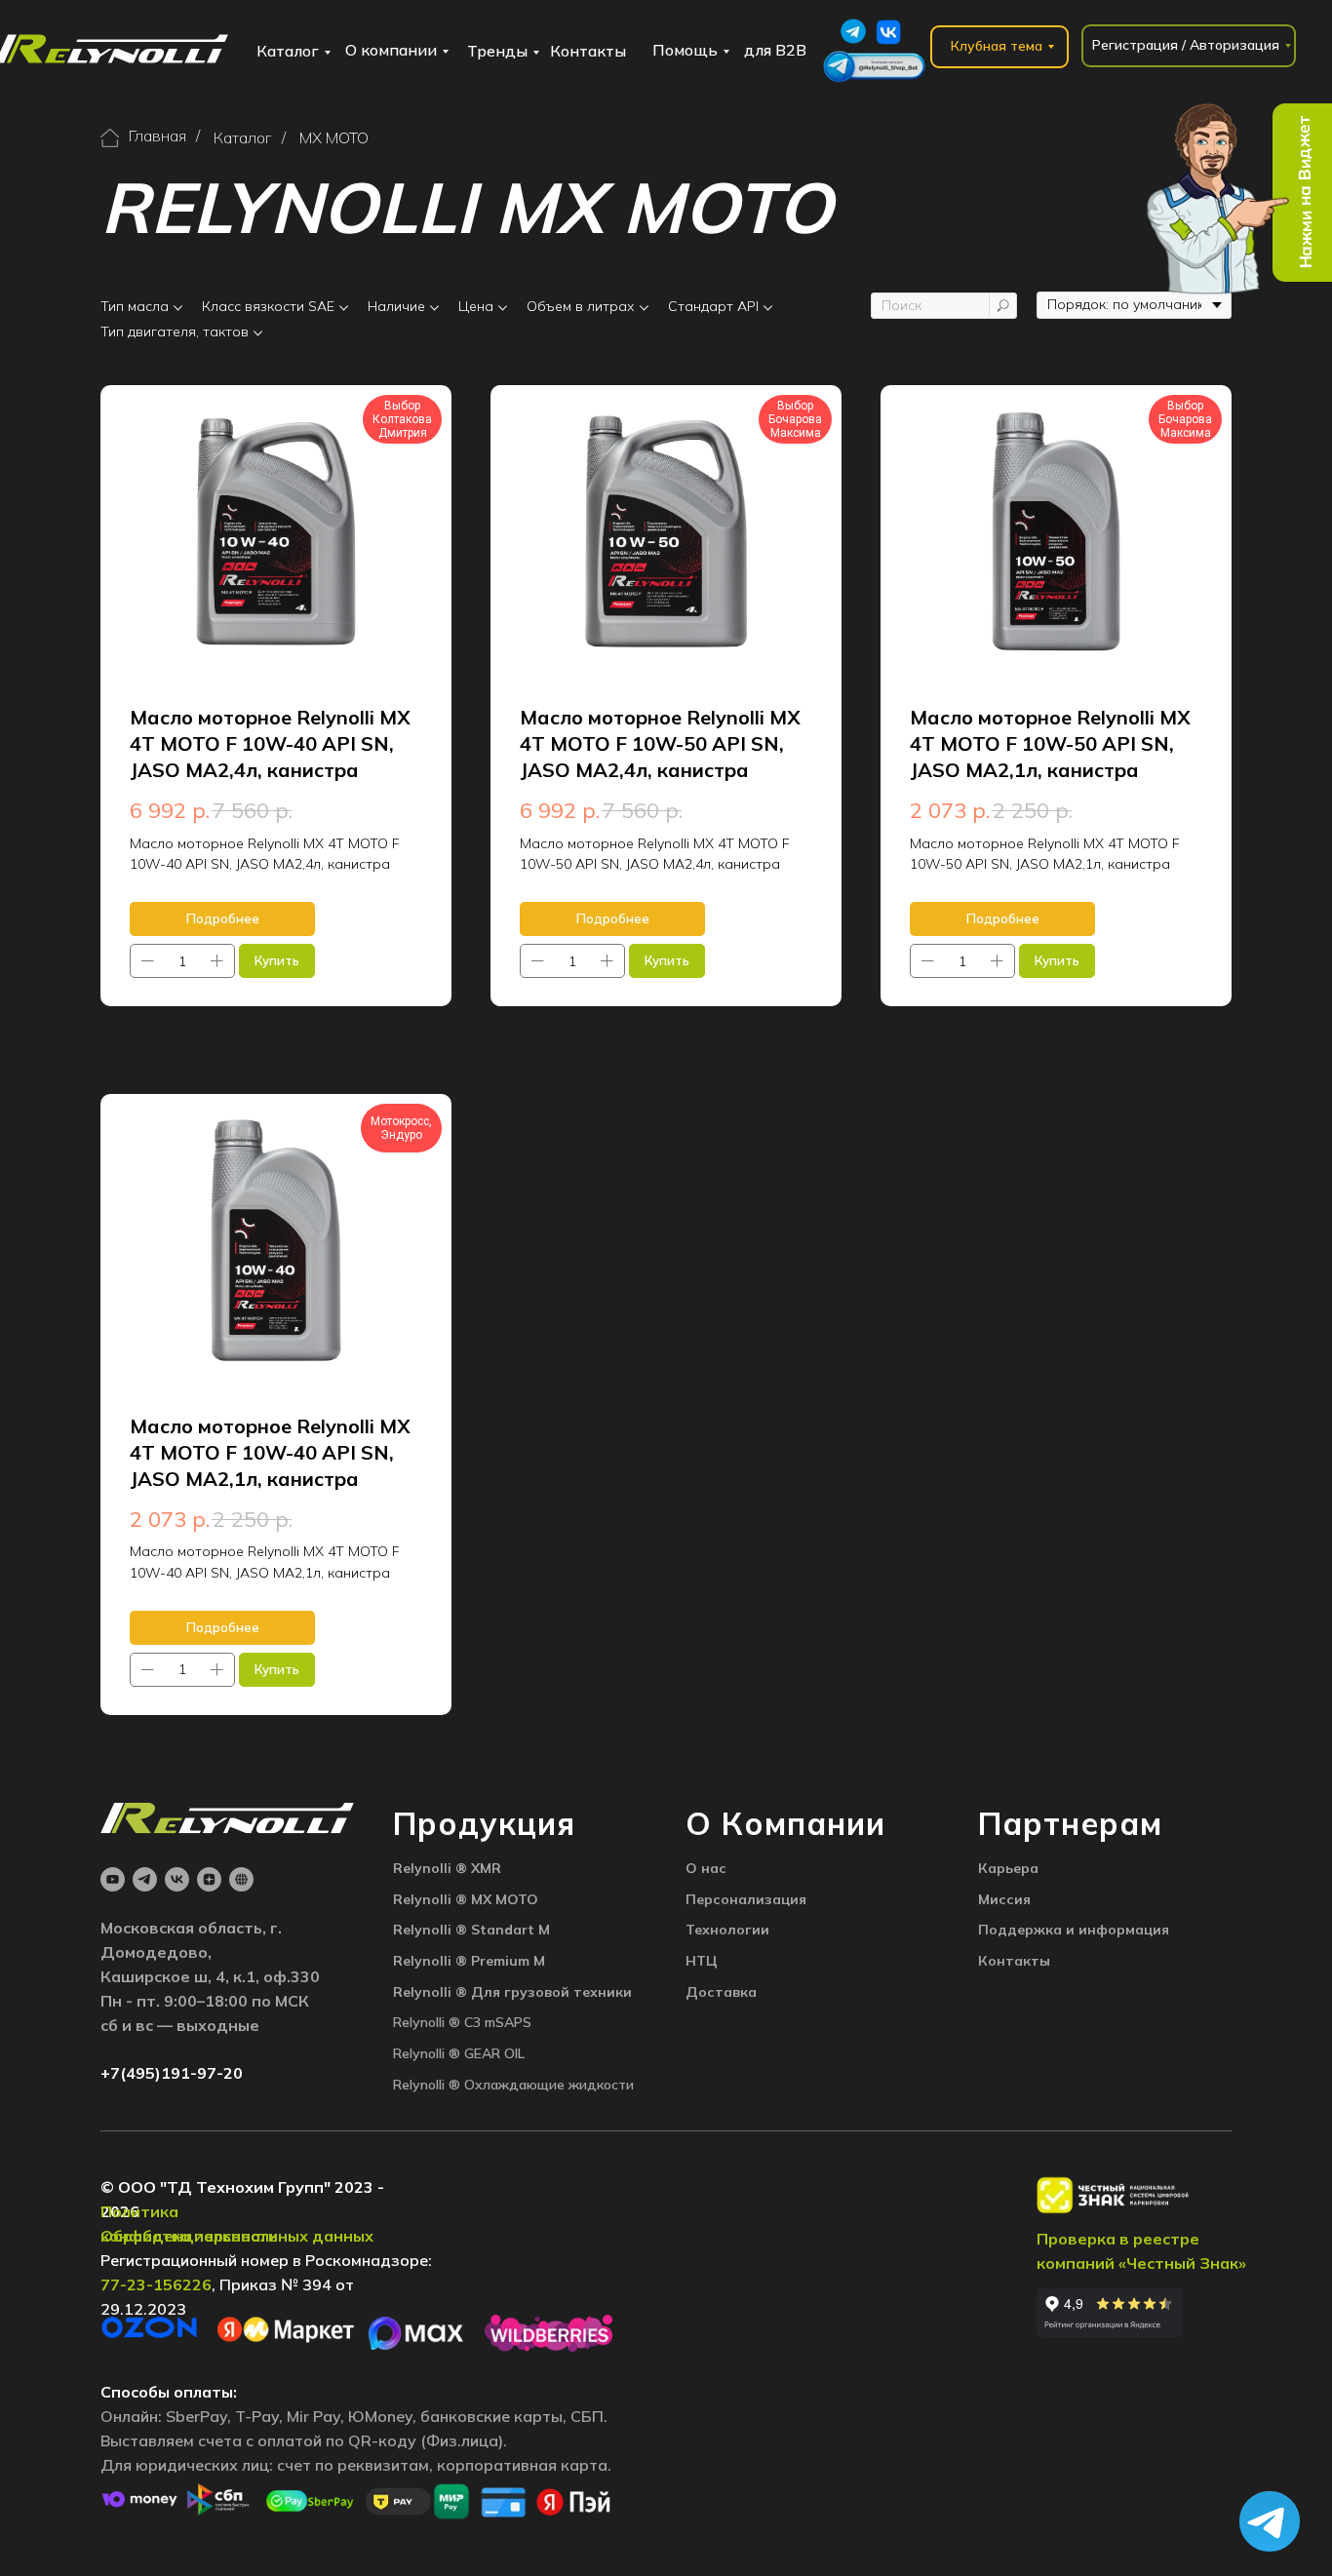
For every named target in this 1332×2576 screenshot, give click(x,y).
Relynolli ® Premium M (469, 1961)
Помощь (685, 50)
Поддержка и (1028, 1930)
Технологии (727, 1930)
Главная (157, 136)
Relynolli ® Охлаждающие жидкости (513, 2085)
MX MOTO (334, 138)
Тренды (497, 51)
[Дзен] (209, 1879)
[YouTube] (113, 1879)
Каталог (288, 51)
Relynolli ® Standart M (471, 1930)
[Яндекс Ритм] (241, 1879)
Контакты (588, 51)
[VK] (177, 1879)
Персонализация (746, 1899)
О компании (391, 50)
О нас (706, 1868)
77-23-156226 (156, 2284)
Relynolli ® (432, 1868)
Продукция (484, 1823)
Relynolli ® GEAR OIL (459, 2053)
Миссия (1004, 1899)
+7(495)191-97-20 (172, 2073)
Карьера (1008, 1868)
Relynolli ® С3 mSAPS (462, 2022)
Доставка (721, 1992)
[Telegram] (145, 1879)
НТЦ (702, 1961)
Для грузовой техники (551, 1992)
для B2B (775, 50)
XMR (486, 1868)
